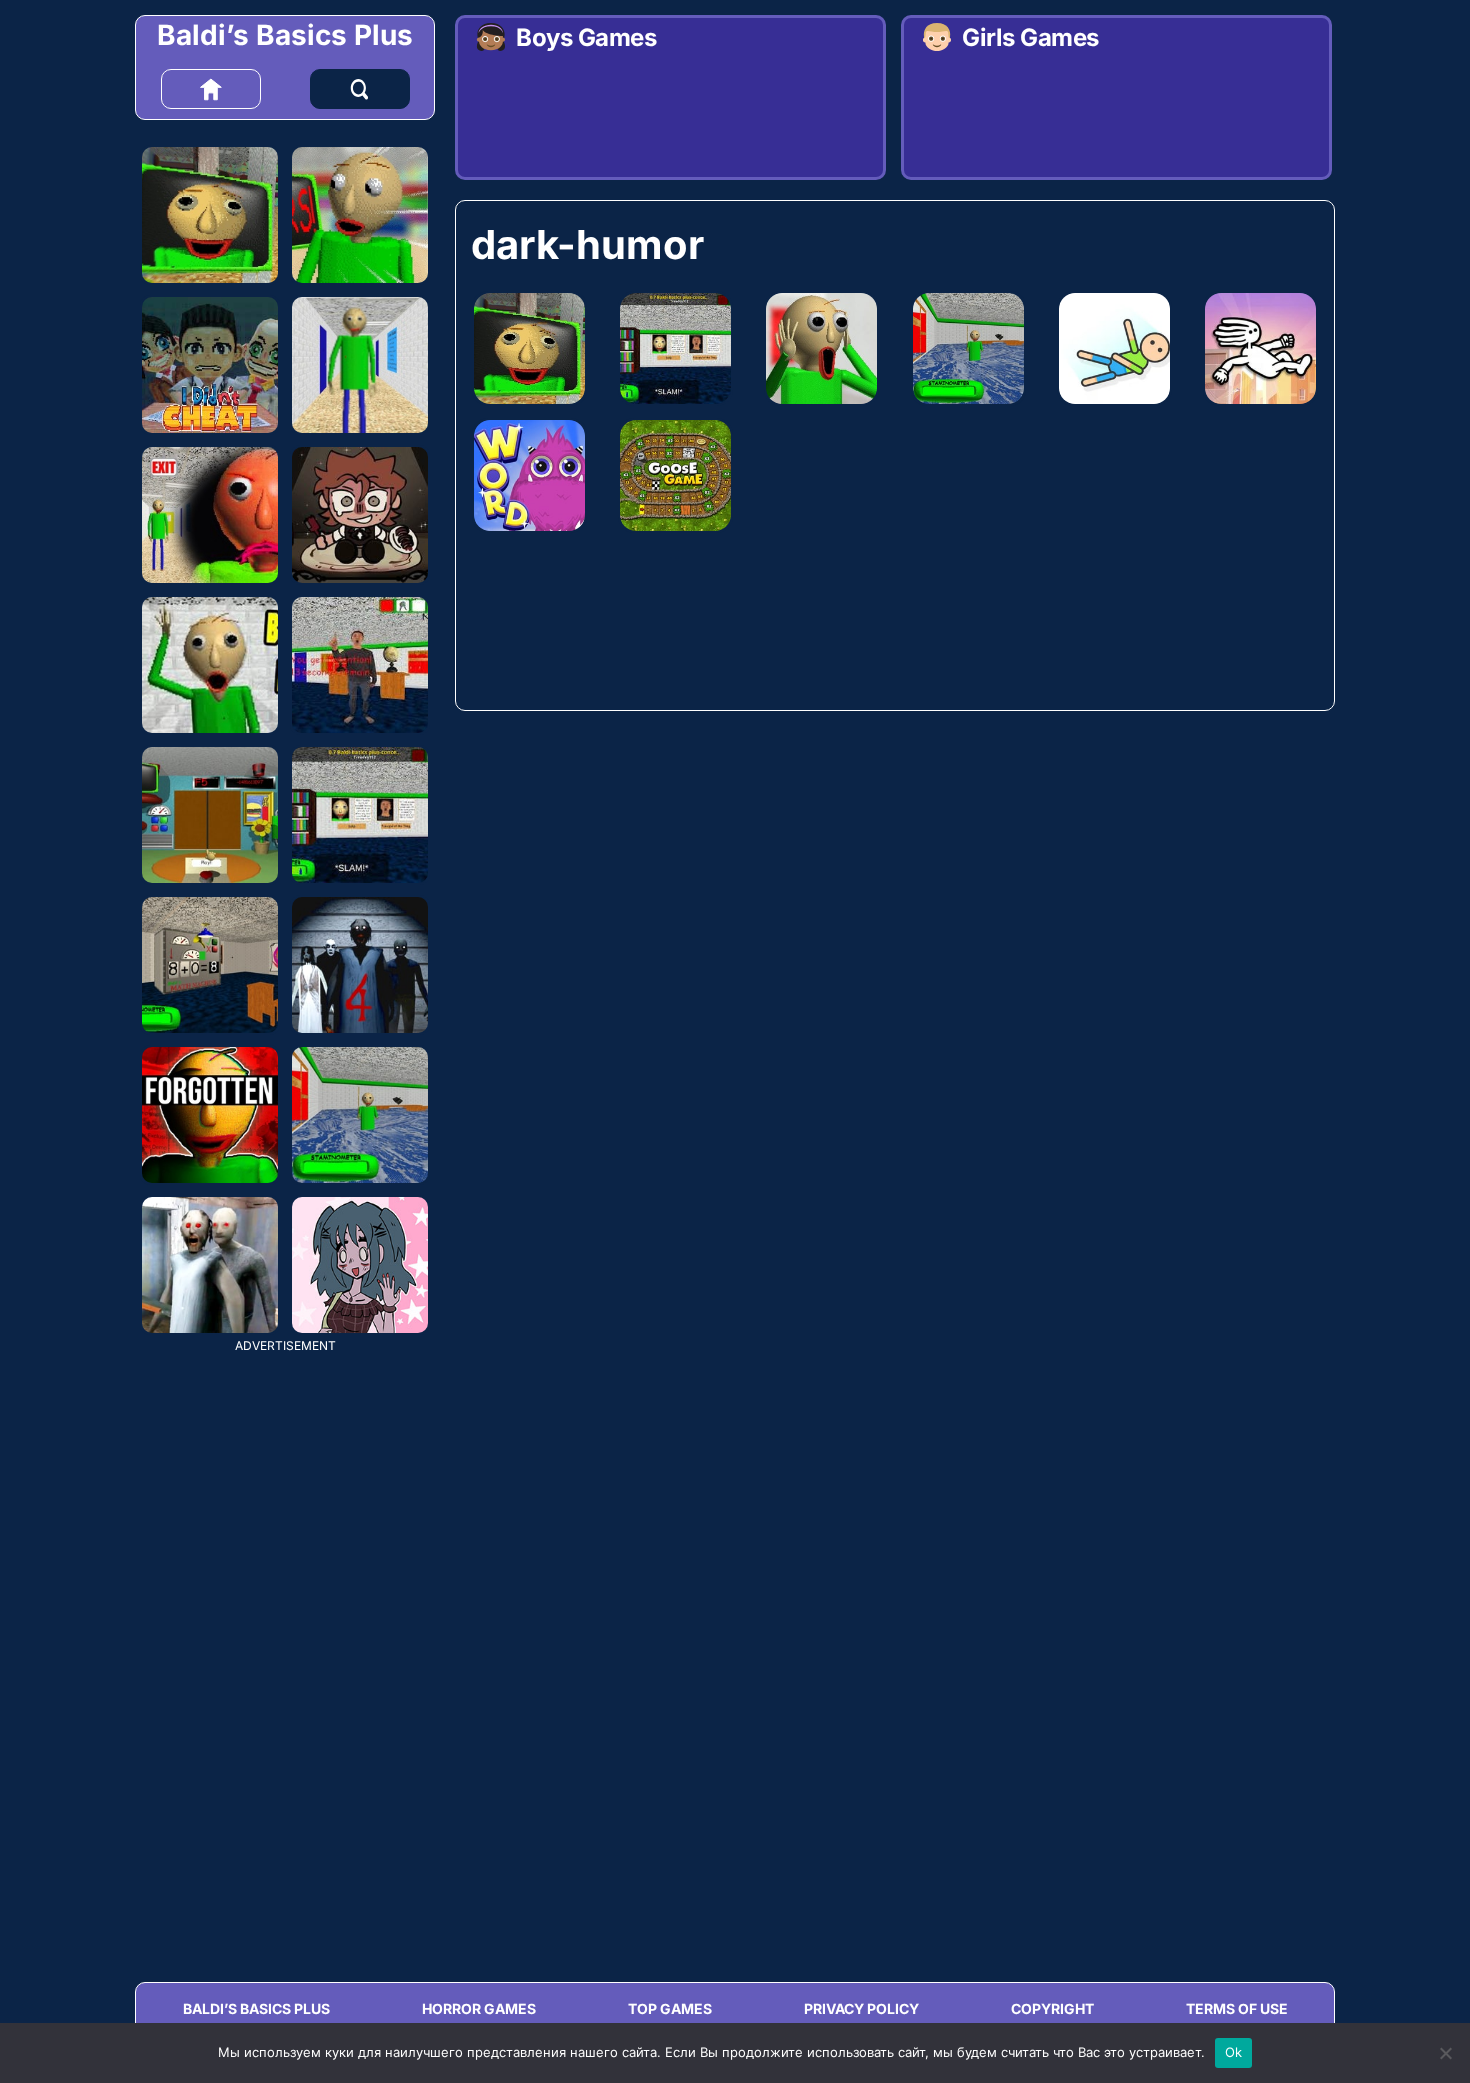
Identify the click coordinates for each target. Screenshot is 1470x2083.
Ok (1234, 2052)
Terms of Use (1237, 2008)
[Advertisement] (285, 1652)
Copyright (1052, 2008)
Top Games (670, 2008)
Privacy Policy (861, 2008)
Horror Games (479, 2008)
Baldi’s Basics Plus (285, 35)
